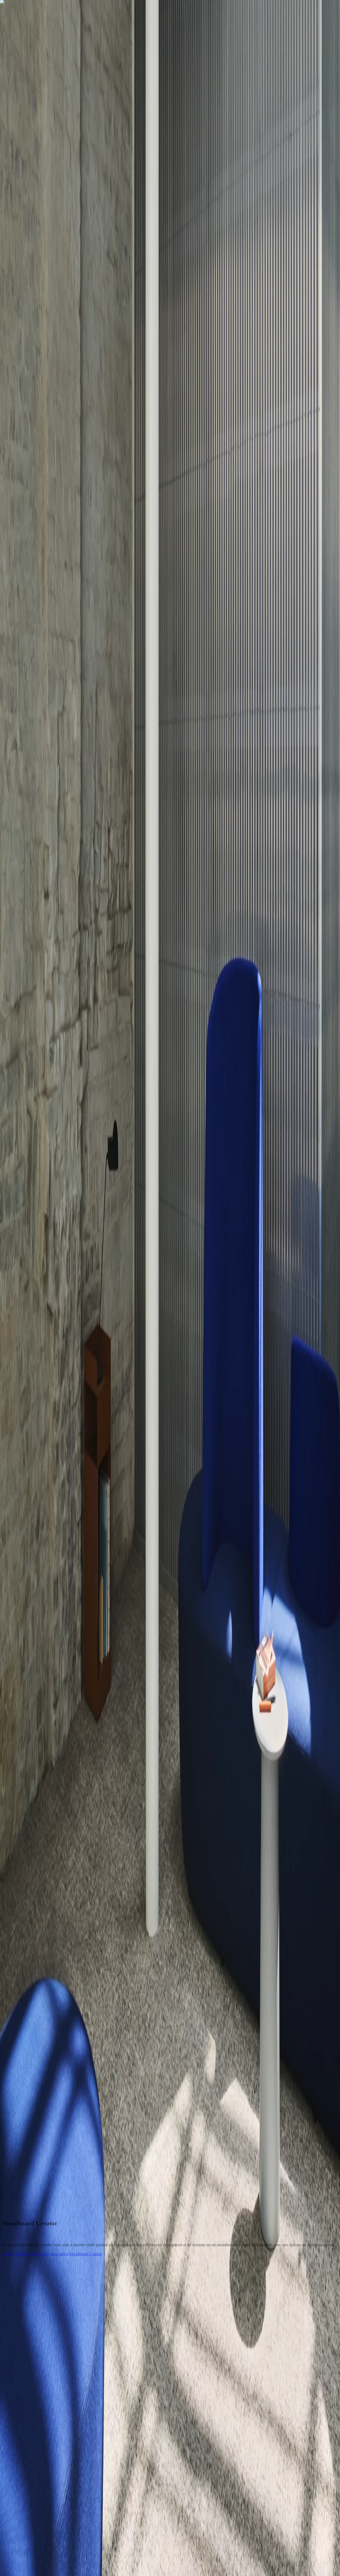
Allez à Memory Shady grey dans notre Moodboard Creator (52, 2254)
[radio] (4, 1997)
